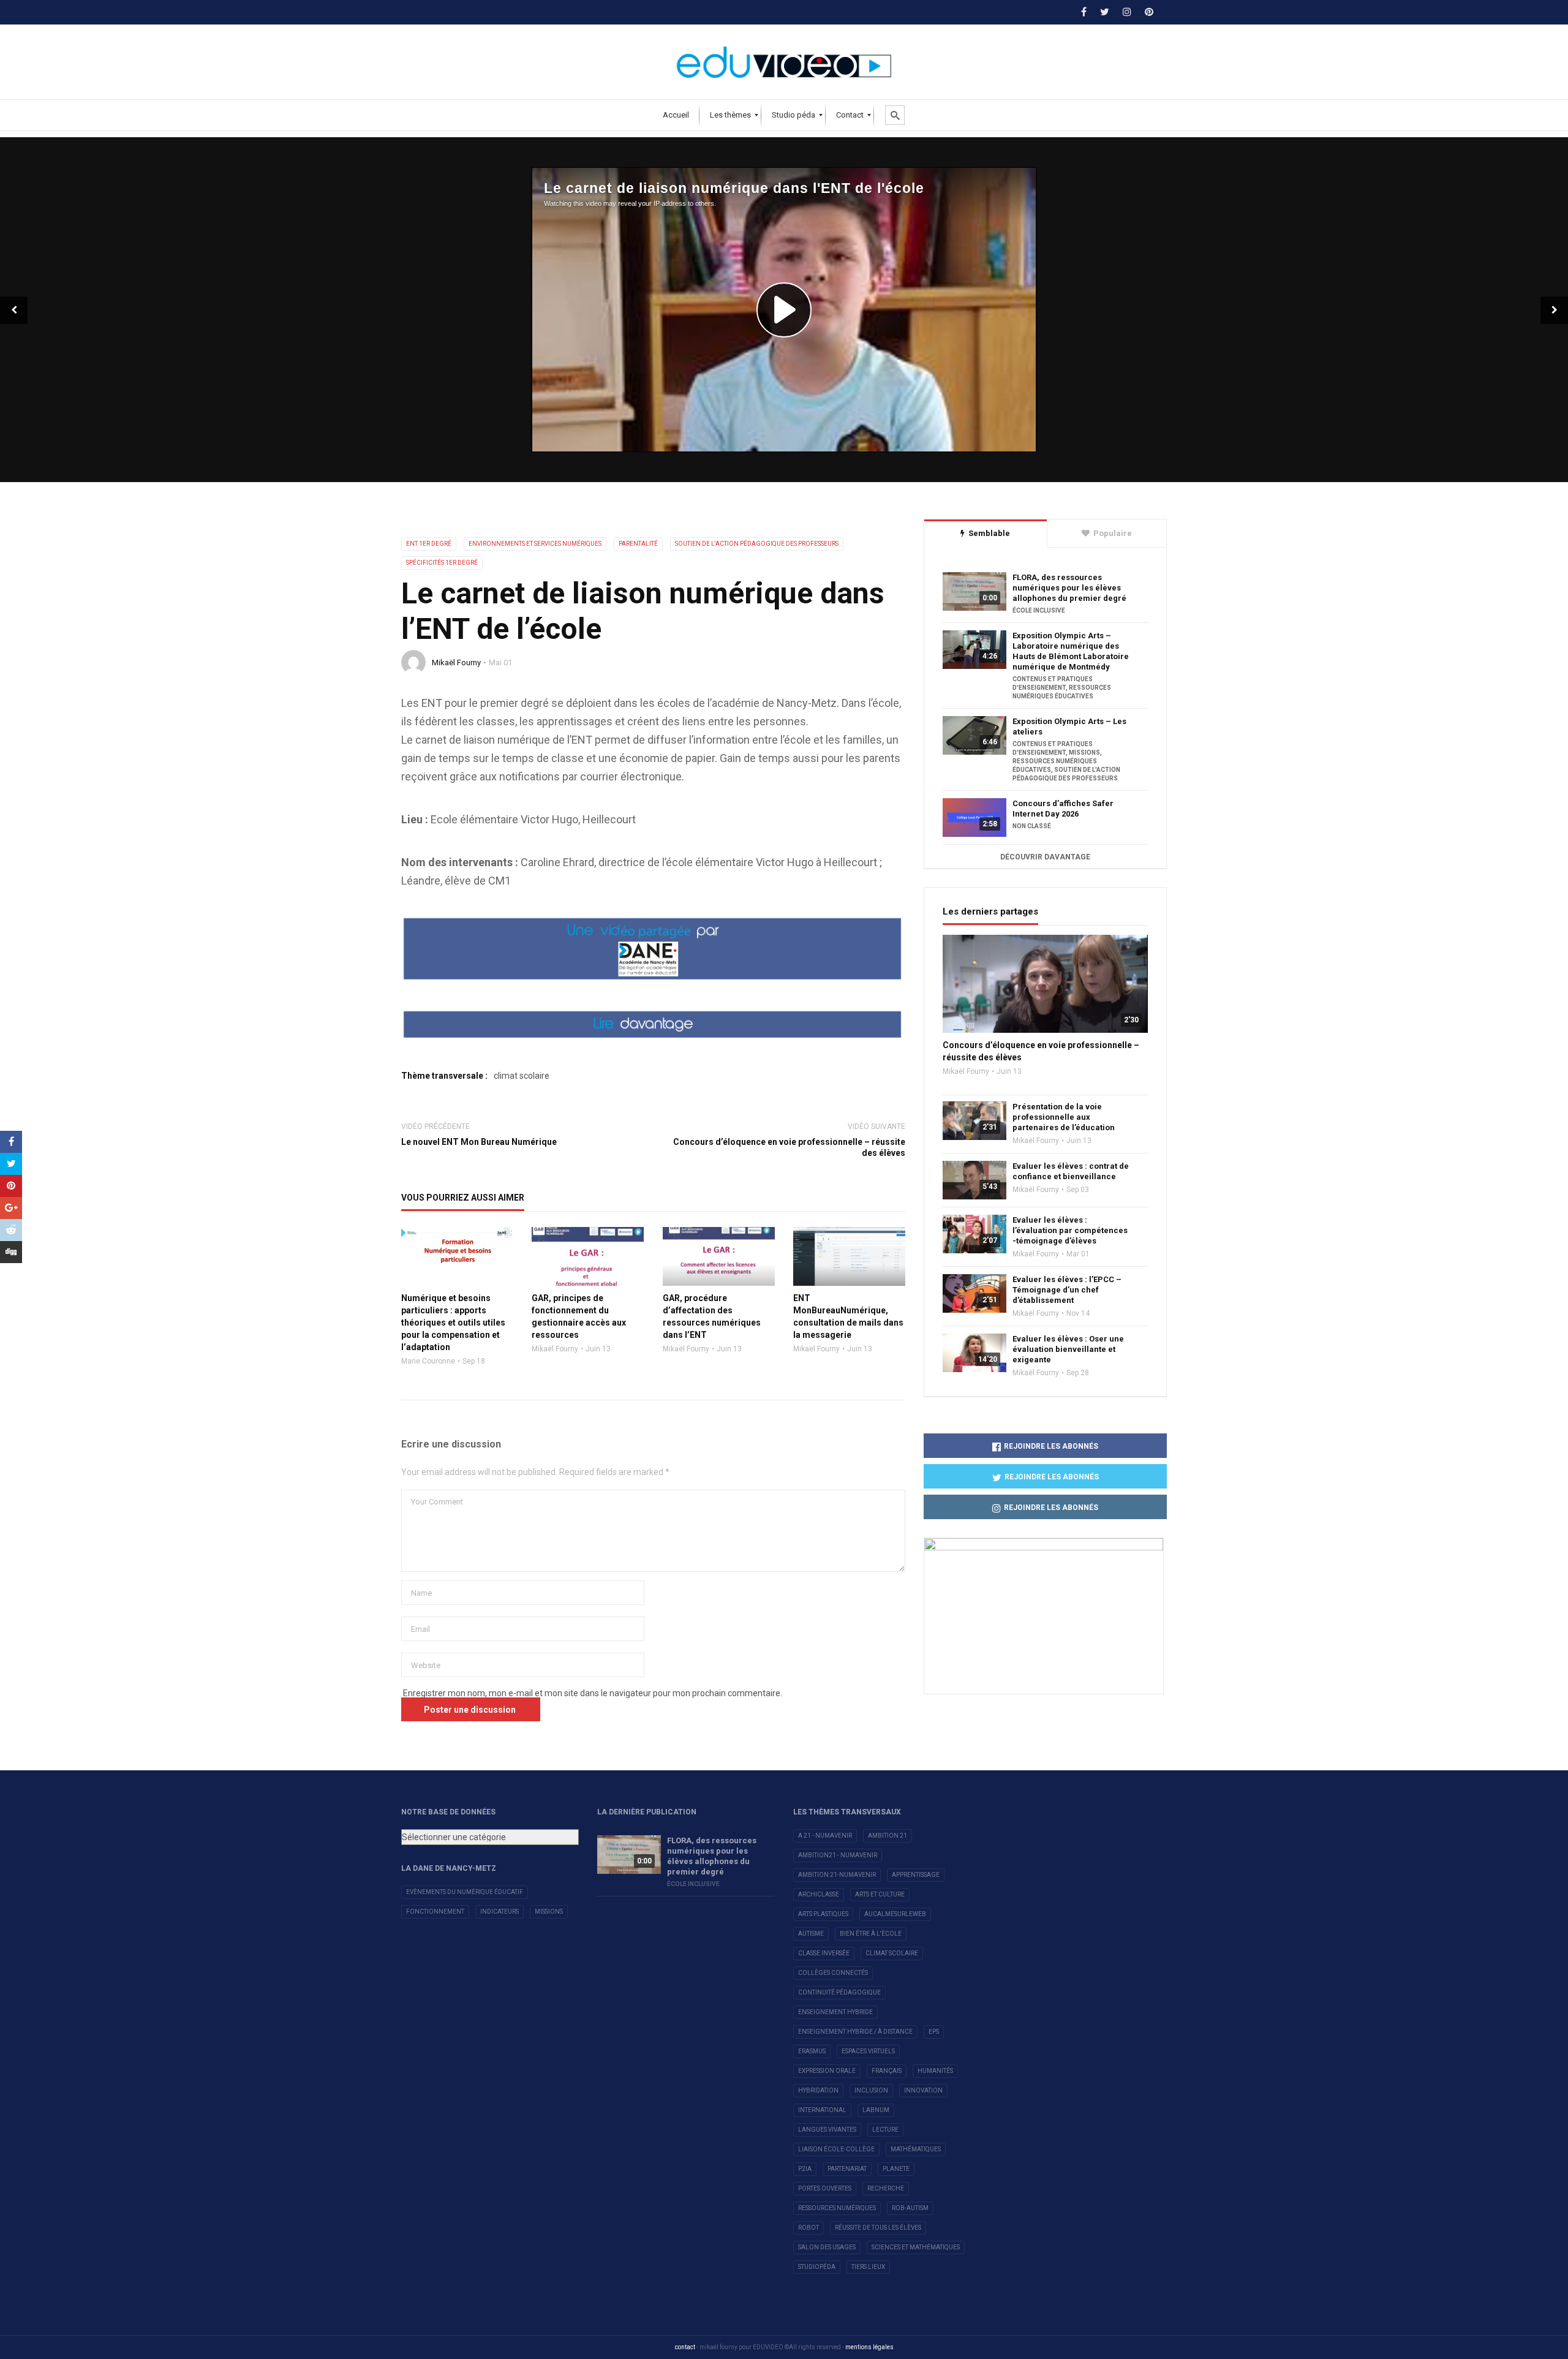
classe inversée (824, 1953)
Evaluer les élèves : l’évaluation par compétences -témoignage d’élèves (1070, 1230)
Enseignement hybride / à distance (855, 2032)
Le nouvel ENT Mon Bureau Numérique (479, 1142)
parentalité (638, 544)
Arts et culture (880, 1894)
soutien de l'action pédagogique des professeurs (757, 544)
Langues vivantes (827, 2130)
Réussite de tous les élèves (878, 2228)
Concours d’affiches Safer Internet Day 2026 (1063, 809)
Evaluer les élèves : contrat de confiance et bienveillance (1071, 1171)
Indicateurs (499, 1912)
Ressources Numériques (837, 2208)
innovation (923, 2090)
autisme (811, 1934)
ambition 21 (888, 1836)
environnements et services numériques (535, 544)
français (887, 2071)
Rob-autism (910, 2208)
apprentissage (916, 1875)
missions (1084, 753)
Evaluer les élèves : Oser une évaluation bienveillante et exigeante (1068, 1349)
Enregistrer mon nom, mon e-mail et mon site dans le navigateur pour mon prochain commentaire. (593, 1693)
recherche (886, 2188)
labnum (876, 2110)
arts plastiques (823, 1914)
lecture (885, 2130)
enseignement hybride (835, 2012)
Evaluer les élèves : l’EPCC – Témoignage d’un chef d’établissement (1067, 1290)
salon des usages (827, 2247)
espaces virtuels (868, 2051)
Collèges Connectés (833, 1973)
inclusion (871, 2090)
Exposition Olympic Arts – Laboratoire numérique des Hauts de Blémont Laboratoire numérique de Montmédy (1071, 651)
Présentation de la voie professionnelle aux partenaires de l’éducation (1064, 1117)
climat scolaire (522, 1076)
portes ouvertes (825, 2188)
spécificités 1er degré (442, 563)
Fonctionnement (435, 1912)
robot (809, 2228)
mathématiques (916, 2149)
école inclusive (1039, 610)
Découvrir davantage (1045, 857)
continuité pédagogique (839, 1992)
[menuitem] (676, 115)
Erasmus (812, 2051)
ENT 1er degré (429, 544)
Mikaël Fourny (456, 662)
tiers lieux (868, 2267)
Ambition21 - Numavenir (838, 1855)
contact (685, 2347)
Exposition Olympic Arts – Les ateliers (1069, 727)
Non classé (1032, 826)
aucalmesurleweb (895, 1914)
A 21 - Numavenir (825, 1836)
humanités (935, 2071)
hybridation (818, 2090)
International (822, 2110)
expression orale (827, 2071)
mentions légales (869, 2347)
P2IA (805, 2169)
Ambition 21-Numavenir (837, 1875)
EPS (934, 2032)
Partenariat (847, 2169)
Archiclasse (819, 1894)
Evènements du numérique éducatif (465, 1892)
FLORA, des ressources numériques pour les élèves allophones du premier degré (1069, 588)
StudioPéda (817, 2267)
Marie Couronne (428, 1361)
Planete (896, 2169)
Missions (549, 1912)
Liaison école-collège (836, 2149)
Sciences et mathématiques (916, 2247)
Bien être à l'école (871, 1934)
